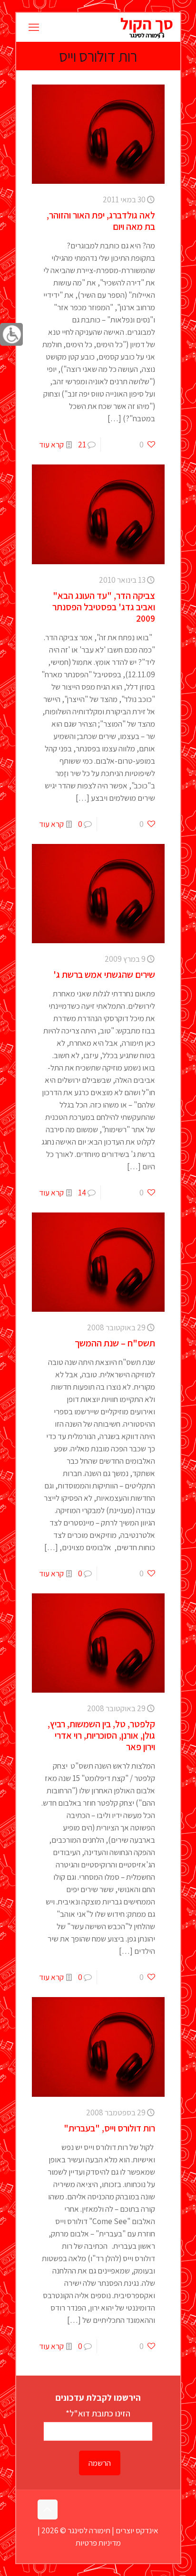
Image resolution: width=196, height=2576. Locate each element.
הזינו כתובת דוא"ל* (98, 2413)
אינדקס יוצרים (137, 2530)
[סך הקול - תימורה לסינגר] (146, 27)
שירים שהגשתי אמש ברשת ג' (104, 975)
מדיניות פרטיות (98, 2543)
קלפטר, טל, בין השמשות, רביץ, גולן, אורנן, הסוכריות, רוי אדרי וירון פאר (101, 1735)
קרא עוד (51, 445)
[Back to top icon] (48, 2510)
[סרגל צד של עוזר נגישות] (11, 334)
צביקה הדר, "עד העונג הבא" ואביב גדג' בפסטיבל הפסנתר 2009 (104, 607)
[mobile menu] (34, 27)
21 (82, 445)
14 (82, 1193)
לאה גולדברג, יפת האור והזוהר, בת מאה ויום (101, 221)
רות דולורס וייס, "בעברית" (109, 2128)
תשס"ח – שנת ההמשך (115, 1343)
